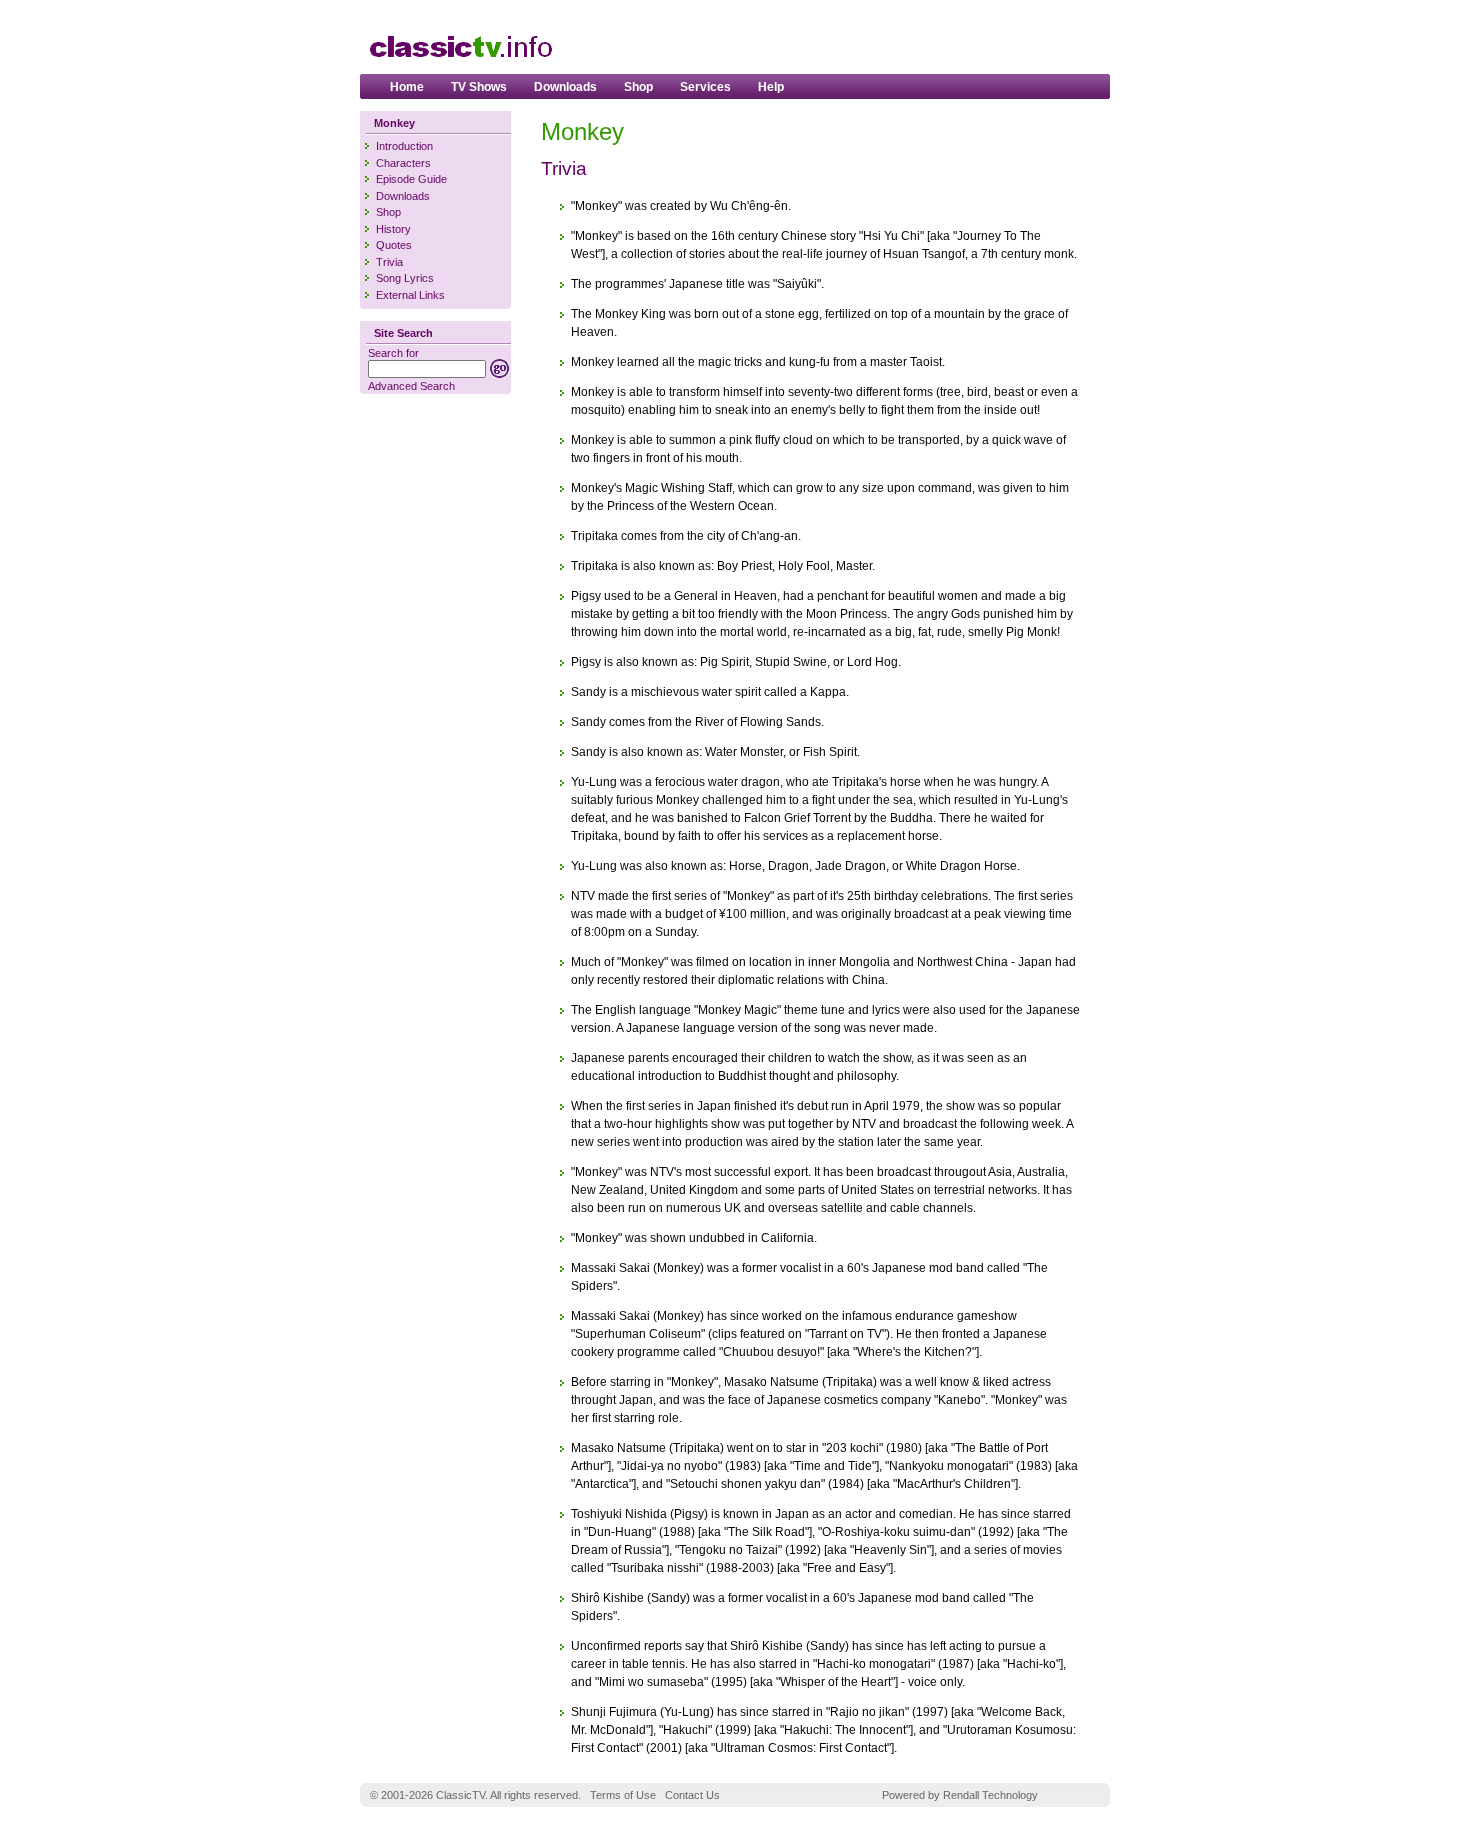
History (393, 229)
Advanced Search (411, 386)
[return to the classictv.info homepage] (460, 67)
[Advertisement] (866, 41)
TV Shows (479, 87)
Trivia (389, 262)
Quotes (394, 245)
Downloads (565, 87)
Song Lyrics (405, 278)
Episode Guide (411, 179)
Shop (638, 87)
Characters (403, 163)
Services (705, 87)
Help (771, 87)
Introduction (404, 146)
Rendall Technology (990, 1795)
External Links (410, 295)
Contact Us (692, 1795)
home (407, 87)
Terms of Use (623, 1795)
